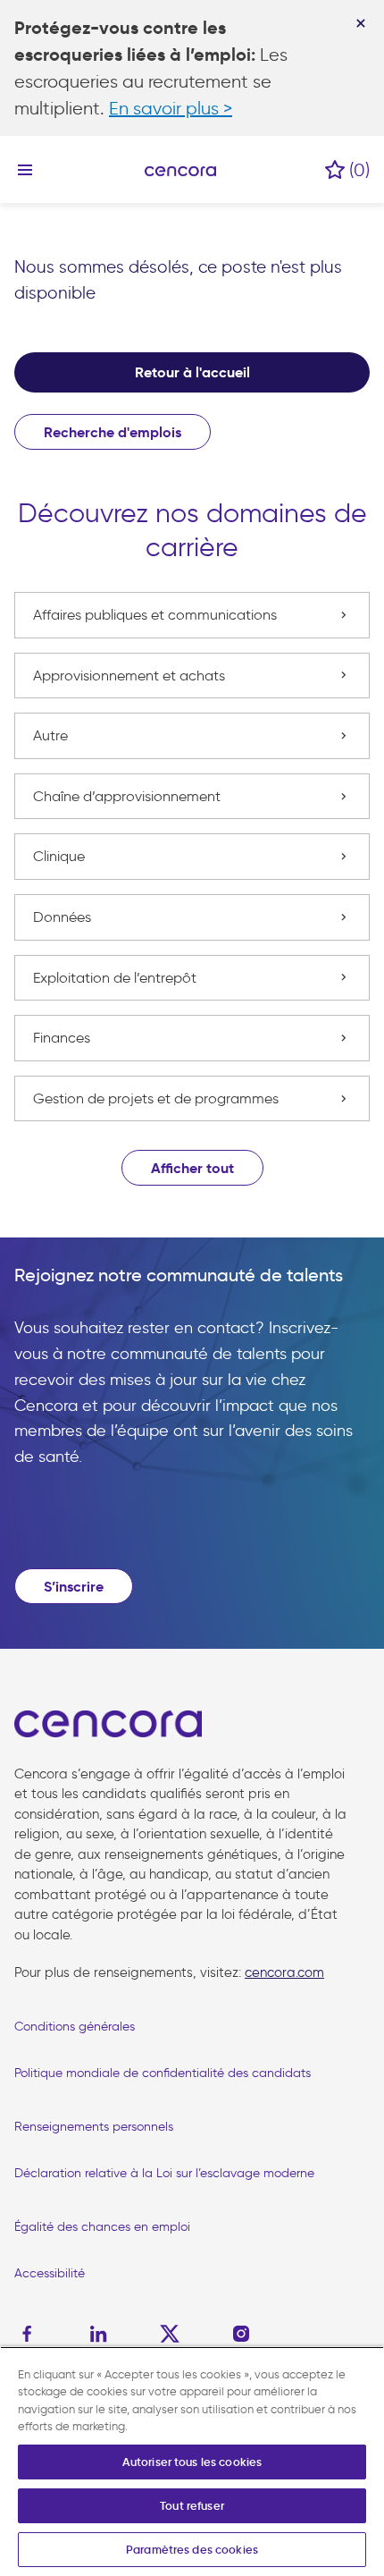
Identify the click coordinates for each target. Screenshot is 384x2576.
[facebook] (31, 2334)
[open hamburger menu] (25, 169)
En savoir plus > (171, 108)
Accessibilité (50, 2273)
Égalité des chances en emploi (102, 2227)
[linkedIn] (98, 2334)
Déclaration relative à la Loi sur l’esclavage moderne (164, 2173)
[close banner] (361, 23)
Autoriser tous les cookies (192, 2462)
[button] (192, 1168)
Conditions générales (75, 2027)
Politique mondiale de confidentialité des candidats (163, 2073)
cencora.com (284, 1972)
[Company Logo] (180, 170)
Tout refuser (192, 2506)
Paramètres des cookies (192, 2550)
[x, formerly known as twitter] (170, 2334)
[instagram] (241, 2334)
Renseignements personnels (94, 2127)
